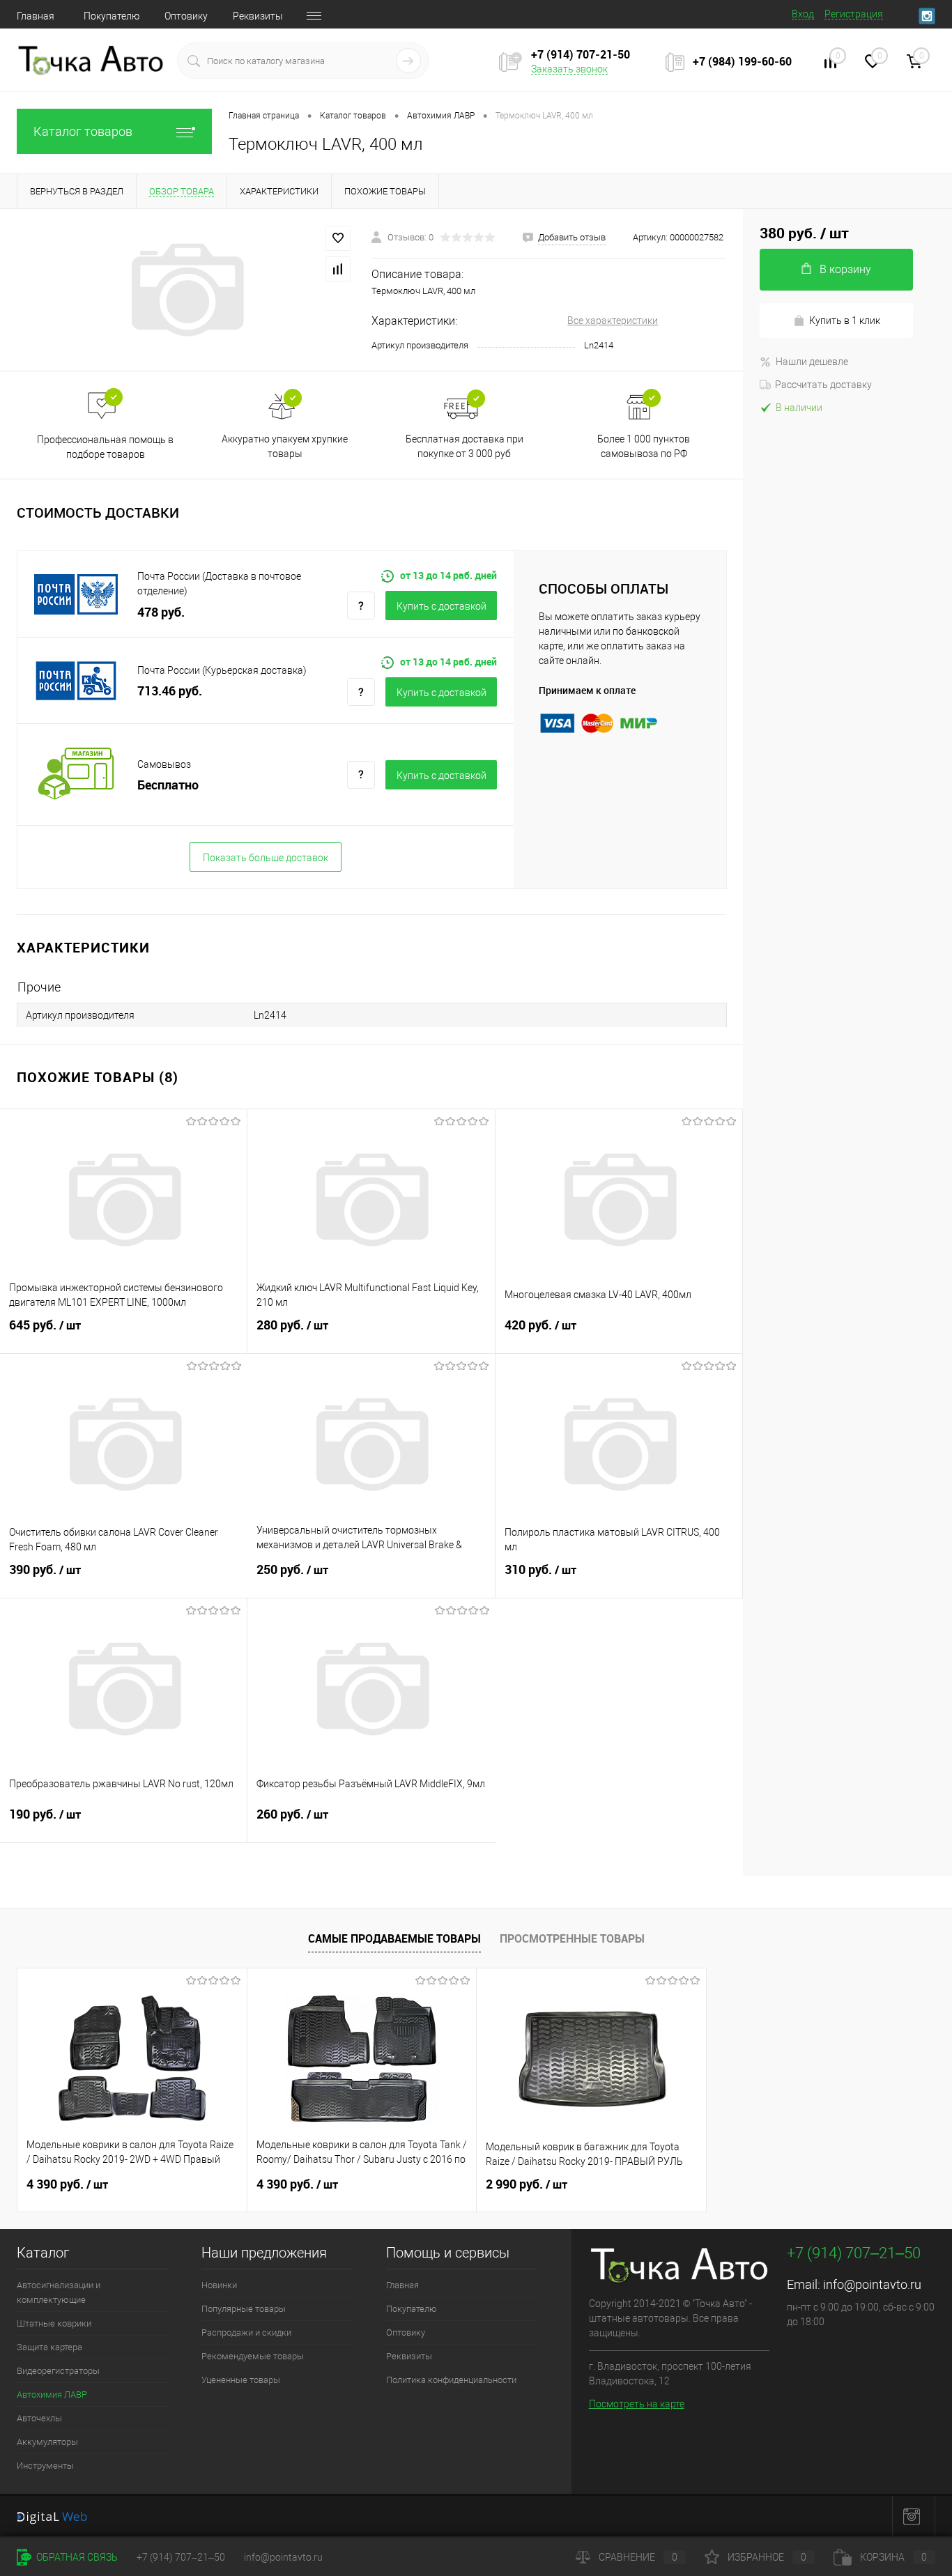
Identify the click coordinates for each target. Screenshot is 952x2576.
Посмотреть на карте (637, 2404)
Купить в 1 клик (845, 321)
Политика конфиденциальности (451, 2380)
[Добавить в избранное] (338, 238)
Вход (803, 14)
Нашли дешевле (812, 362)
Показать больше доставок (266, 858)
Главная (36, 16)
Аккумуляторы (47, 2442)
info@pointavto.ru (872, 2284)
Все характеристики (613, 321)
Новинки (219, 2285)
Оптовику (186, 16)
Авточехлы (39, 2418)
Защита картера (49, 2347)
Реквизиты (258, 16)
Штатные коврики (54, 2323)
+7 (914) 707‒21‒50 (181, 2557)
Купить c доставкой (442, 606)
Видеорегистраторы (58, 2371)
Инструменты (45, 2466)
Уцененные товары (241, 2380)
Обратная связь (76, 2557)
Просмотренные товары (572, 1938)
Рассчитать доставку (823, 385)
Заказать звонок (569, 69)
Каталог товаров (83, 131)
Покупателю (112, 16)
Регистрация (854, 14)
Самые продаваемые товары (394, 1938)
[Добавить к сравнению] (338, 269)
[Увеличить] (186, 290)
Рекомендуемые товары (253, 2356)
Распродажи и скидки (246, 2332)
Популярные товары (244, 2309)
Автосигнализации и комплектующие (59, 2292)
